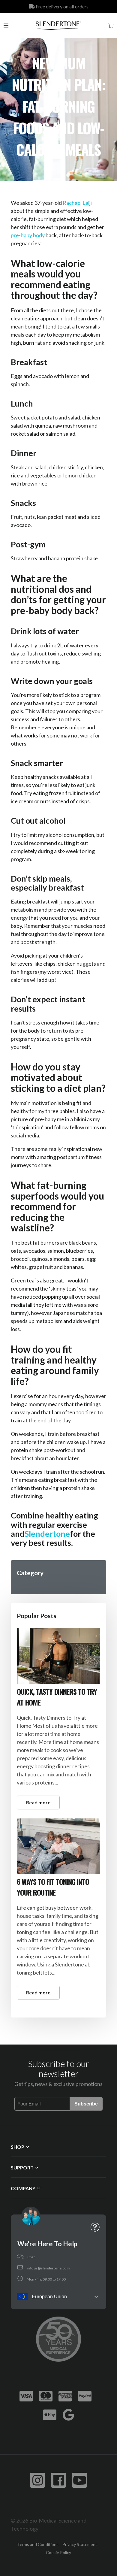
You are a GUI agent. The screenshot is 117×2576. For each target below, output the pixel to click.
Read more (38, 1802)
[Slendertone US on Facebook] (58, 2480)
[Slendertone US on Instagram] (37, 2480)
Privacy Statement (80, 2544)
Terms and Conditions (38, 2544)
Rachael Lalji (77, 203)
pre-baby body (28, 235)
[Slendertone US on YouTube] (79, 2480)
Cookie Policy (58, 2552)
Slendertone (47, 1534)
